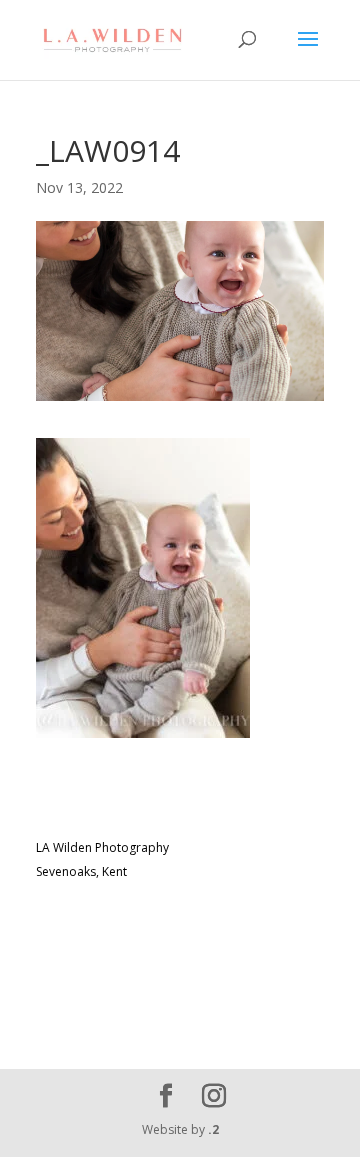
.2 (213, 1129)
